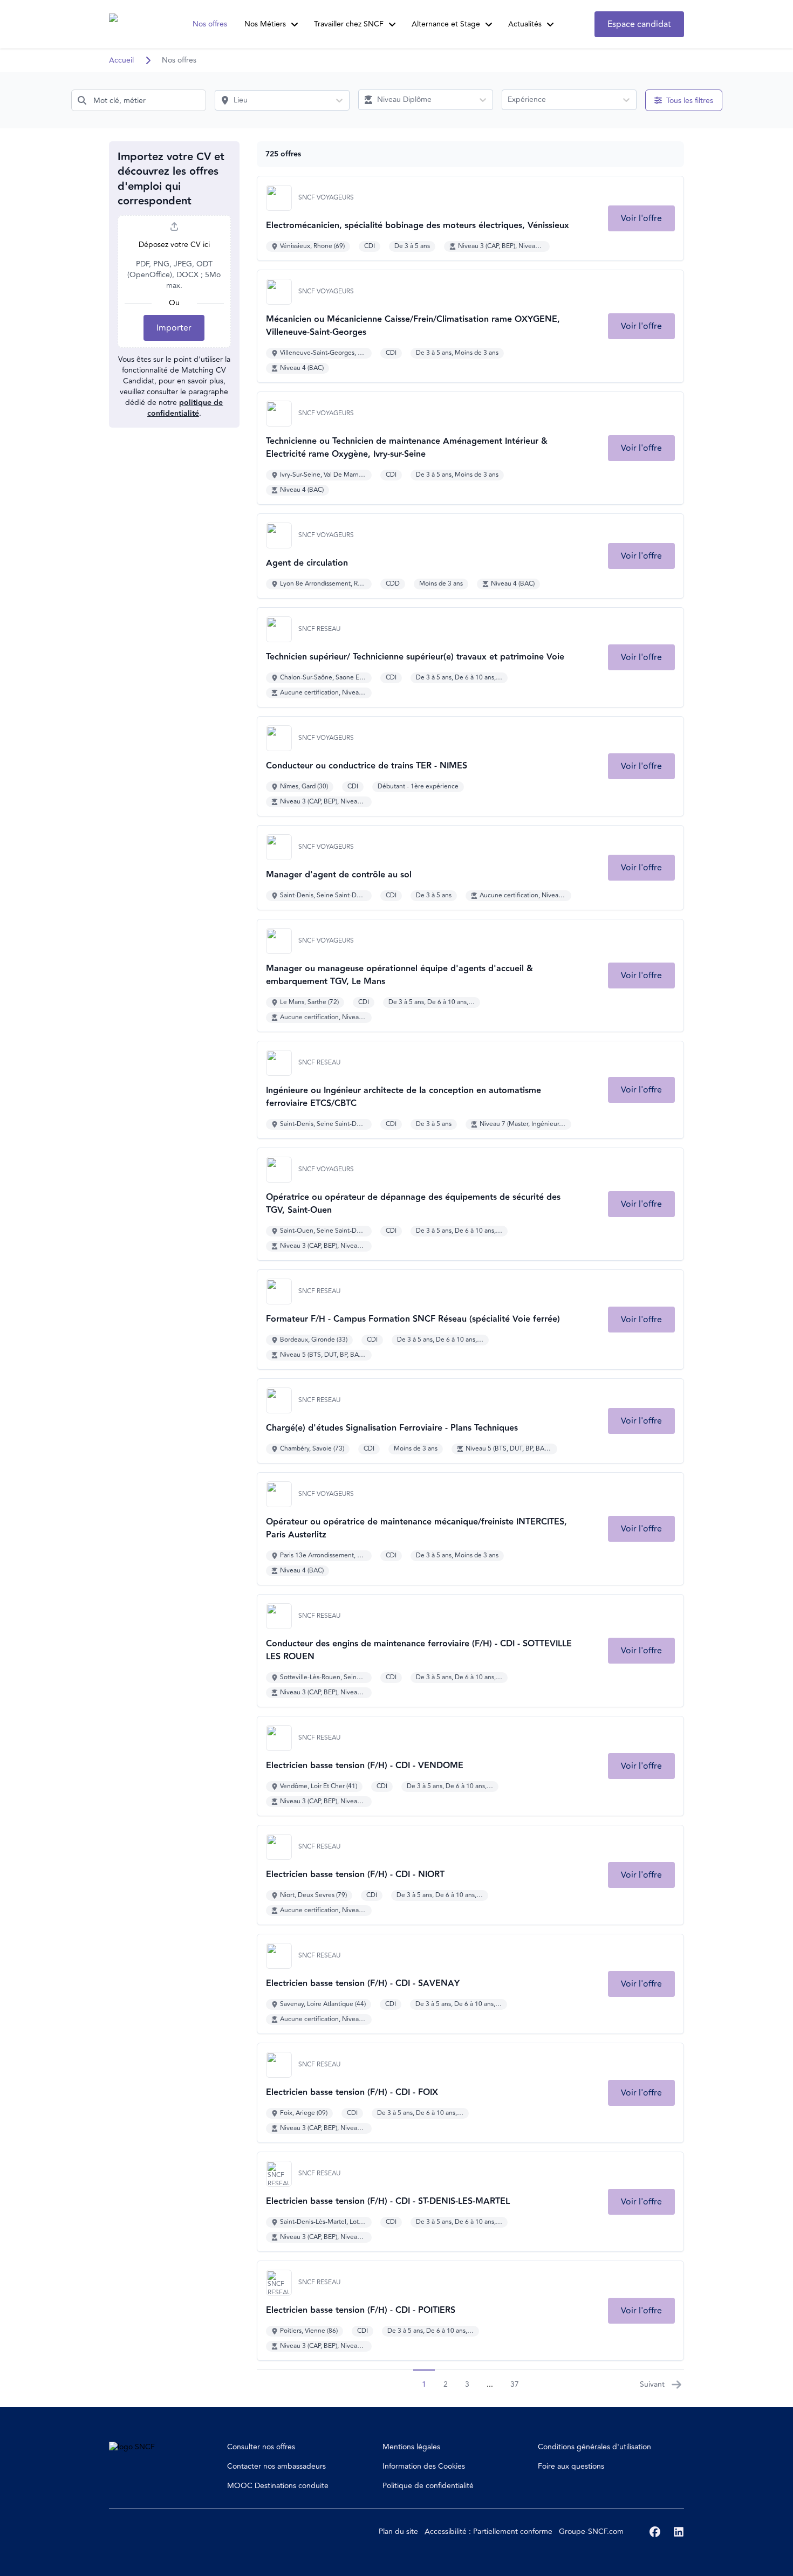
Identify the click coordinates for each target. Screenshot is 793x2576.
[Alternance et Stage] (489, 24)
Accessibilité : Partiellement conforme (488, 2532)
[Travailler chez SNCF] (392, 24)
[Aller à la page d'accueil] (129, 24)
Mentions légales (411, 2447)
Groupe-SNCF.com (591, 2532)
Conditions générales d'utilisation (594, 2447)
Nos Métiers (265, 24)
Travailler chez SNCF (349, 24)
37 (515, 2384)
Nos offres (210, 24)
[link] (641, 218)
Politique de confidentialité (428, 2486)
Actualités (525, 24)
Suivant (652, 2384)
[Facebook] (655, 2532)
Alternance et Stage (446, 24)
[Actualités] (550, 24)
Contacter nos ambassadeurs (276, 2466)
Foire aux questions (571, 2466)
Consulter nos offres (261, 2447)
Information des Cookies (424, 2466)
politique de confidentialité (185, 408)
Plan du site (398, 2532)
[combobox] (139, 100)
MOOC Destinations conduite (278, 2486)
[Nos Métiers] (295, 24)
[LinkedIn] (679, 2532)
